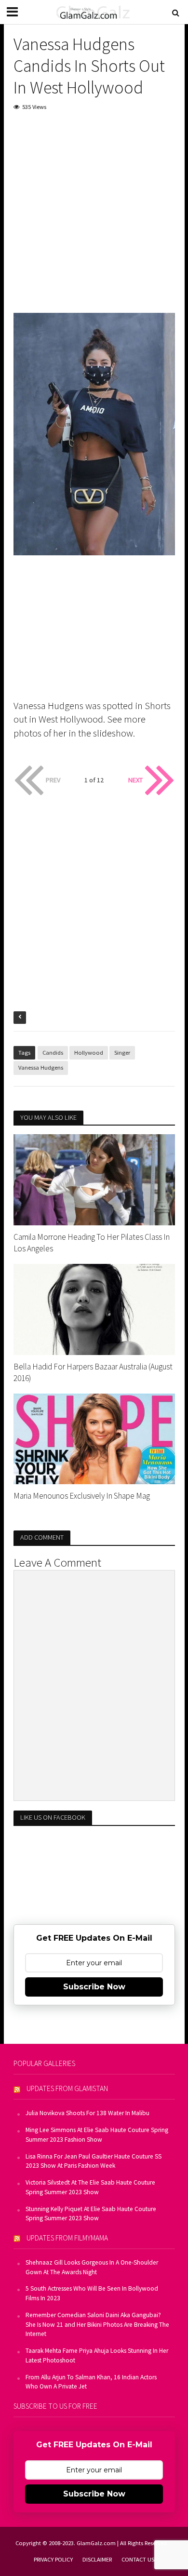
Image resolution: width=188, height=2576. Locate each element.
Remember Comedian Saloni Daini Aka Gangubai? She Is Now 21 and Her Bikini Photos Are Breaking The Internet (97, 2325)
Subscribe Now (94, 1987)
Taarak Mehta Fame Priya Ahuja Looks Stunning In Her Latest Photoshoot (97, 2355)
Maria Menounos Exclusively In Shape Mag (82, 1496)
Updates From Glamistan (67, 2088)
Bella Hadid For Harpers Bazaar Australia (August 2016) (93, 1372)
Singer (122, 1053)
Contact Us (138, 2559)
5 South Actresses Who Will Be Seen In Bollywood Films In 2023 (92, 2293)
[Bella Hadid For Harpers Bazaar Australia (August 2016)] (94, 1308)
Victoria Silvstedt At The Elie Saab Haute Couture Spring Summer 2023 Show (90, 2187)
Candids (53, 1053)
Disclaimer (97, 2559)
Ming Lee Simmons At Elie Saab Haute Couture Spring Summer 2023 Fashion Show (97, 2135)
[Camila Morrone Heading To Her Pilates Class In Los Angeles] (94, 1179)
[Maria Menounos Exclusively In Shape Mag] (94, 1438)
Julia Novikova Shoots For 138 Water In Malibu (87, 2113)
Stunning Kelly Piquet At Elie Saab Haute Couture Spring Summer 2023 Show (91, 2214)
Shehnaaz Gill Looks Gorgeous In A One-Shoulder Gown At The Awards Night (92, 2267)
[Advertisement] (94, 219)
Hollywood (89, 1053)
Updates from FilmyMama (67, 2238)
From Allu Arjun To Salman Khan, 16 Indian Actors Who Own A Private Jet (91, 2382)
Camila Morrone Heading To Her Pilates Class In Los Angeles (92, 1243)
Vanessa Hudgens (41, 1067)
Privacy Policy (53, 2559)
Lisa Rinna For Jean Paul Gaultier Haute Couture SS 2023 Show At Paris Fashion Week (94, 2161)
